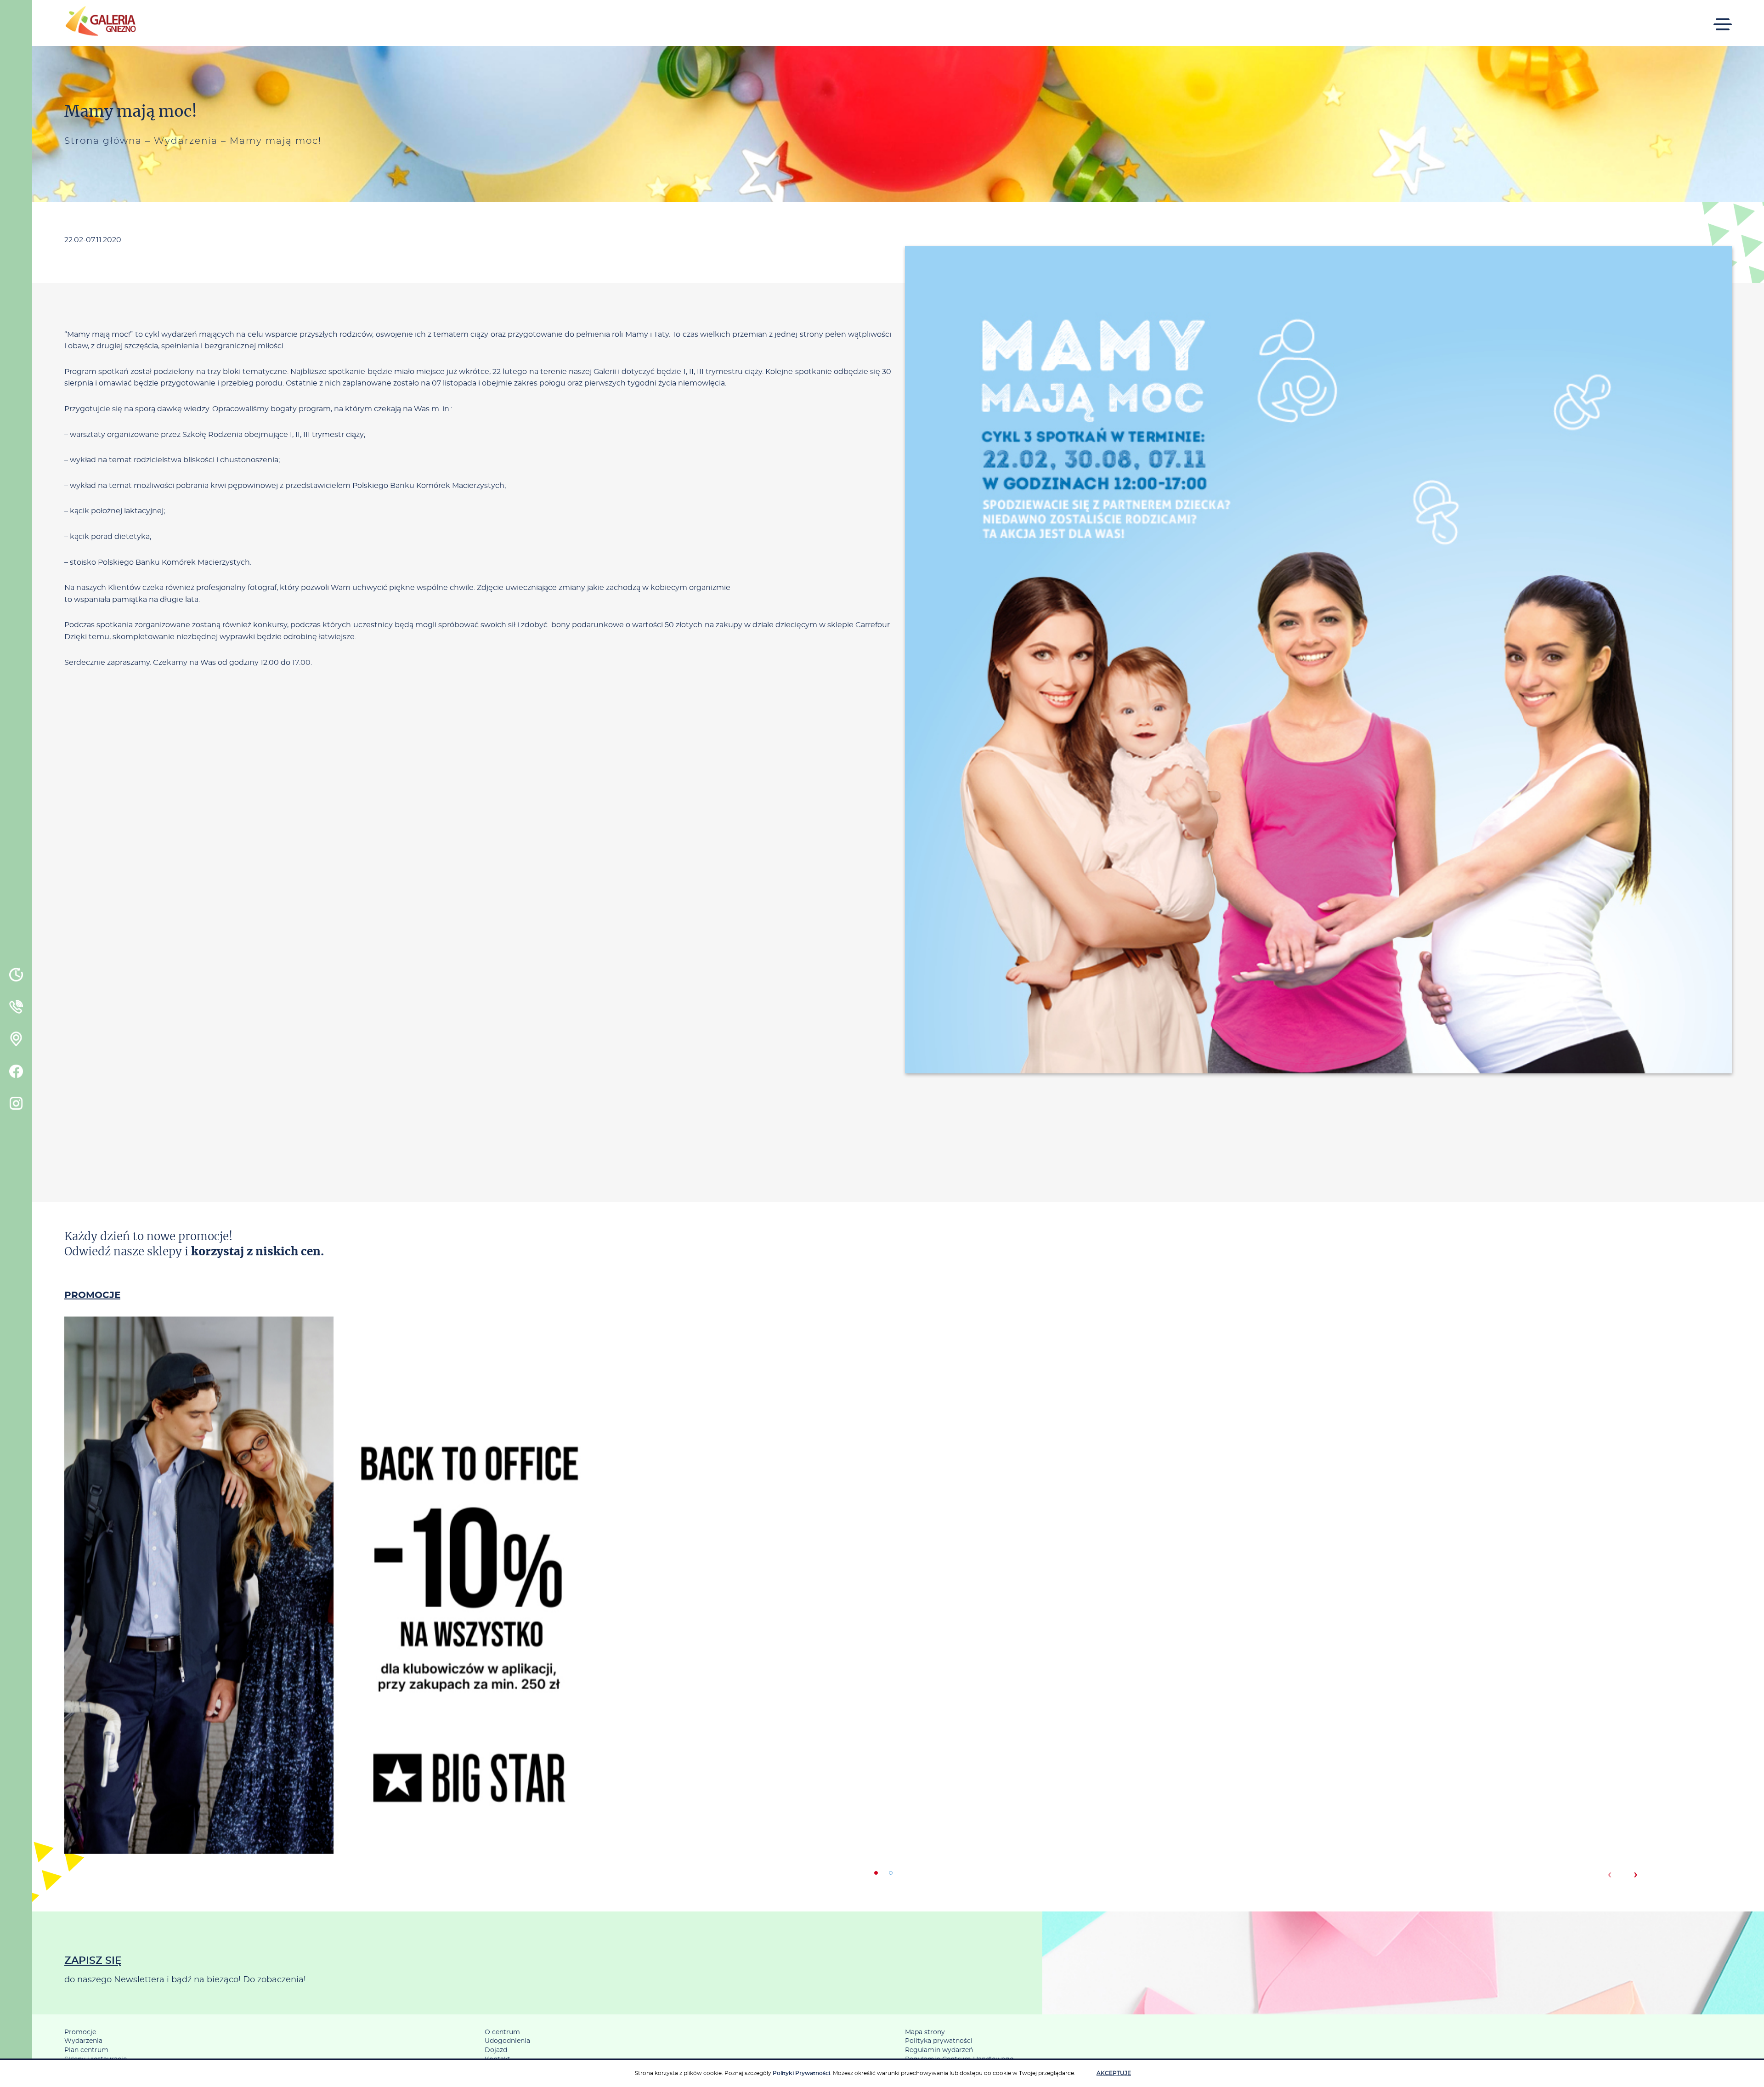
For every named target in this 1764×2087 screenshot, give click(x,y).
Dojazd (496, 2050)
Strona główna (103, 141)
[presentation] (1609, 1875)
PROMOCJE (92, 1295)
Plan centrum (86, 2050)
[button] (876, 1873)
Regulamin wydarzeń (939, 2050)
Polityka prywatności (939, 2041)
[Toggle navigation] (1723, 18)
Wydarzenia (186, 141)
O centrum (502, 2032)
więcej (333, 1624)
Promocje (80, 2032)
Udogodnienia (507, 2041)
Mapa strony (925, 2032)
